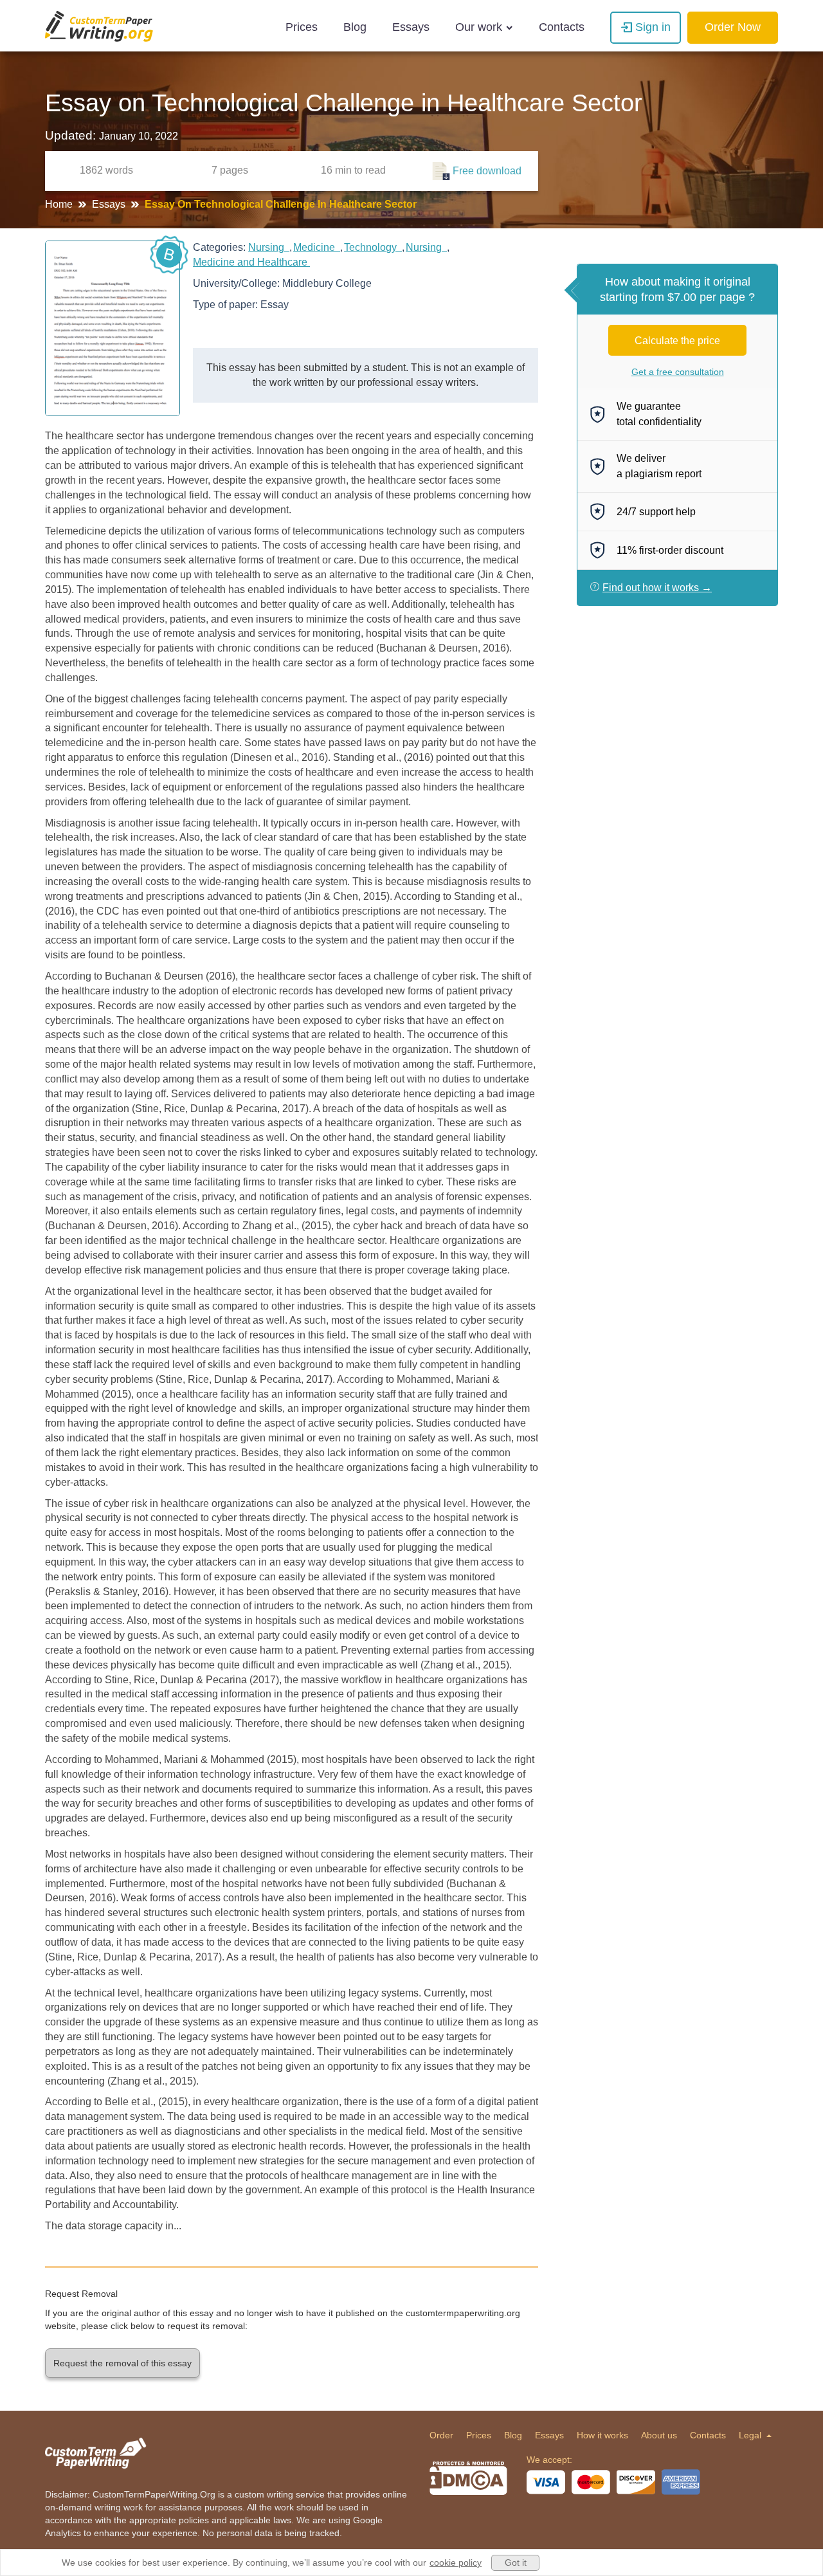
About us (659, 2435)
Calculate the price (677, 341)
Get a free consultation (678, 372)
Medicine (317, 247)
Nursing (269, 247)
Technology (373, 247)
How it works (602, 2435)
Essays (411, 27)
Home (60, 204)
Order (441, 2435)
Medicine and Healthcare (251, 262)
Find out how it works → (657, 588)
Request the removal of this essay (122, 2363)
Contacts (562, 27)
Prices (302, 27)
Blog (355, 27)
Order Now (733, 27)
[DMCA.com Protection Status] (468, 2478)
